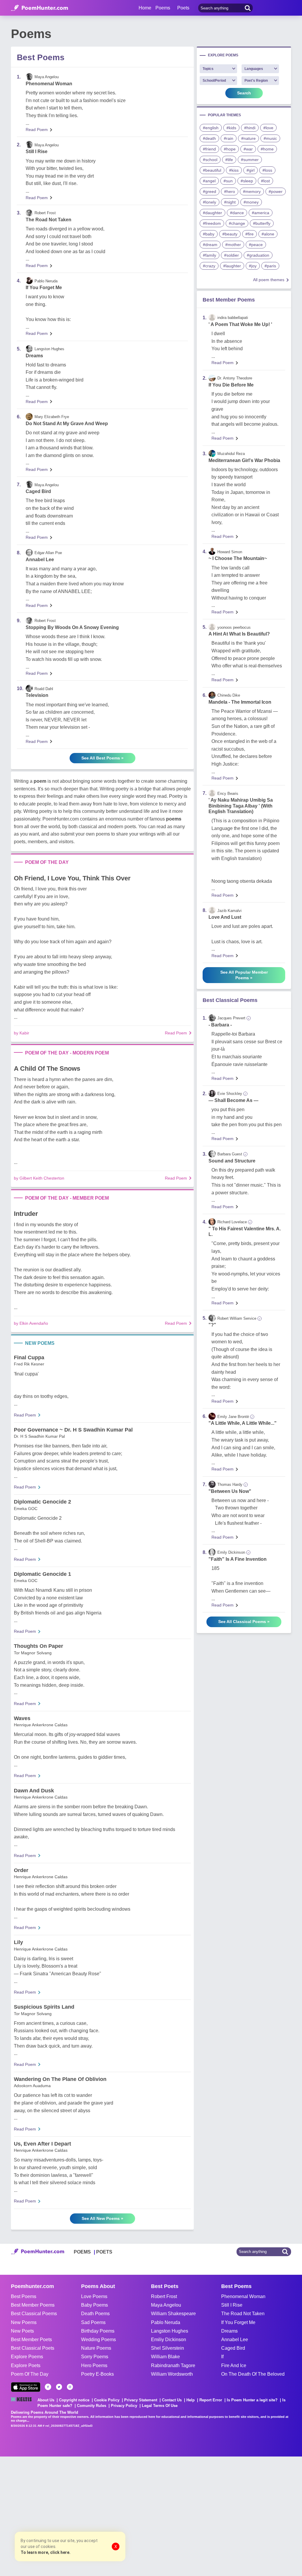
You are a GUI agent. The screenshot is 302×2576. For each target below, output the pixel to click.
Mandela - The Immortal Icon (240, 702)
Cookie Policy (107, 2400)
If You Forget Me (44, 288)
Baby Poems (95, 2305)
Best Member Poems (33, 2305)
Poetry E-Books (97, 2374)
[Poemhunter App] (26, 2387)
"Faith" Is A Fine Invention (238, 1559)
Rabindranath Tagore (173, 2365)
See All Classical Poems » (244, 1622)
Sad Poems (93, 2322)
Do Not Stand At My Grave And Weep (67, 424)
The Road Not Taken (49, 220)
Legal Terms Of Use (160, 2406)
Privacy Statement (141, 2400)
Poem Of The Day (30, 2374)
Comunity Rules (92, 2406)
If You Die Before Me (231, 385)
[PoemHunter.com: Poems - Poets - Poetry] (40, 8)
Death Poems (95, 2314)
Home (145, 8)
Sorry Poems (95, 2357)
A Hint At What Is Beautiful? (239, 634)
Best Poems (24, 2296)
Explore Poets (26, 2365)
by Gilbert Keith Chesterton (39, 1178)
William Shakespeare (173, 2314)
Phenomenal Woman (49, 84)
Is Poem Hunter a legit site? (252, 2400)
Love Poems (94, 2296)
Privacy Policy (124, 2406)
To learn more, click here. (46, 2552)
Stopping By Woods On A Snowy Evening (72, 627)
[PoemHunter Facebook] (48, 2387)
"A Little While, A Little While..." (243, 1423)
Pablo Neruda (166, 2322)
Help (191, 2400)
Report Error (211, 2400)
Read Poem (37, 130)
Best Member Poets (31, 2340)
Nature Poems (96, 2348)
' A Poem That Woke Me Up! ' (240, 324)
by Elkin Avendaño (31, 1323)
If (222, 2357)
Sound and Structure (232, 1161)
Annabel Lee (40, 560)
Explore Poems (27, 2357)
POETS (104, 2252)
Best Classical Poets (33, 2348)
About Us (46, 2400)
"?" (212, 1325)
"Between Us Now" (230, 1491)
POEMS (82, 2252)
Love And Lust (225, 917)
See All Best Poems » (102, 758)
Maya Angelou (166, 2305)
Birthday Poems (98, 2331)
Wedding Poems (99, 2340)
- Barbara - (220, 1025)
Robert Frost (164, 2296)
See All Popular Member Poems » (244, 975)
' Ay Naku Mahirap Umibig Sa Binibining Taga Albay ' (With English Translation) (241, 806)
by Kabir (22, 1033)
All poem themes (269, 280)
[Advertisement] (88, 2516)
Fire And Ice (234, 2365)
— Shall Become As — (233, 1100)
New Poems (24, 2322)
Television (37, 695)
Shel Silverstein (168, 2348)
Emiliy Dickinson (169, 2340)
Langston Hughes (170, 2331)
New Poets (22, 2331)
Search (244, 93)
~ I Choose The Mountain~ (238, 558)
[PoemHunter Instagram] (70, 2387)
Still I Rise (37, 152)
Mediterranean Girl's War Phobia (244, 460)
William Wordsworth (172, 2374)
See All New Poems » (102, 2218)
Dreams (34, 356)
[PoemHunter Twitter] (59, 2387)
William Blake (165, 2357)
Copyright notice (74, 2400)
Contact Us (172, 2400)
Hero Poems (94, 2365)
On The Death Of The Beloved (253, 2374)
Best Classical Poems (34, 2314)
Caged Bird (38, 491)
